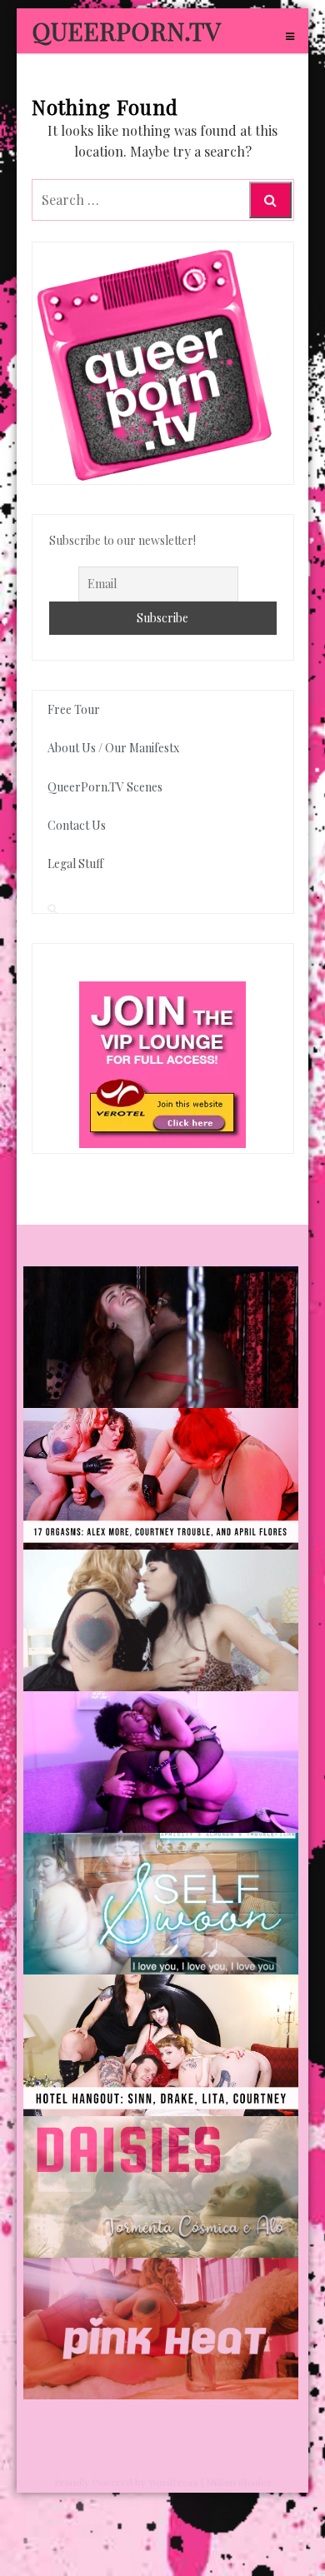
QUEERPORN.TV (126, 31)
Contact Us (77, 825)
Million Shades (239, 2482)
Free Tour (74, 709)
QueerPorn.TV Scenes (105, 787)
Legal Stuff (75, 864)
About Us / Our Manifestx (113, 748)
